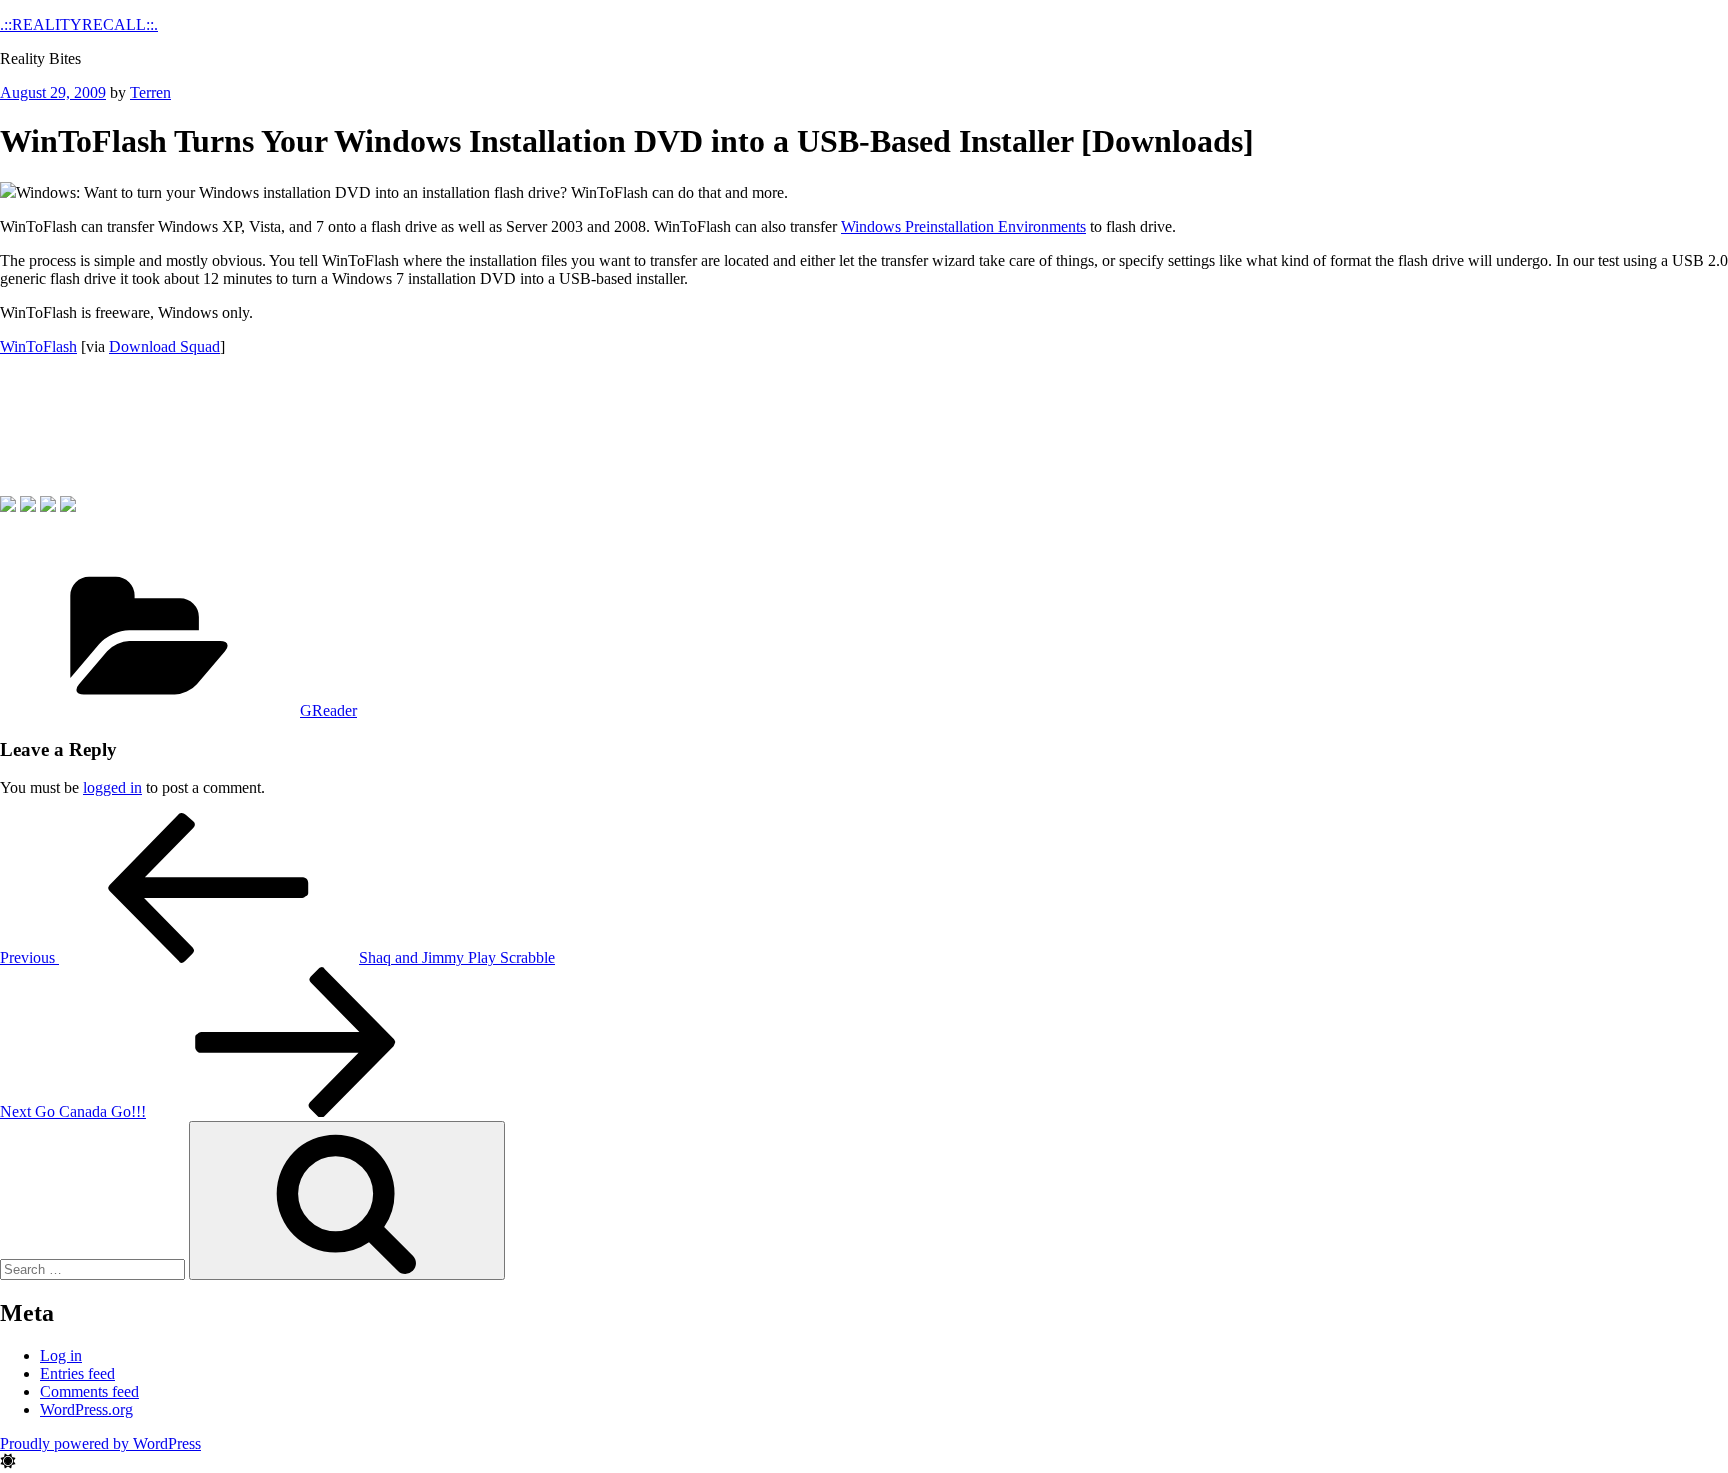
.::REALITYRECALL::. (79, 24)
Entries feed (77, 1373)
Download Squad (164, 346)
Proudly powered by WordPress (100, 1443)
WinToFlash (38, 346)
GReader (328, 710)
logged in (112, 787)
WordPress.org (86, 1409)
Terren (150, 92)
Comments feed (89, 1391)
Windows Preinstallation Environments (963, 226)
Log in (61, 1355)
